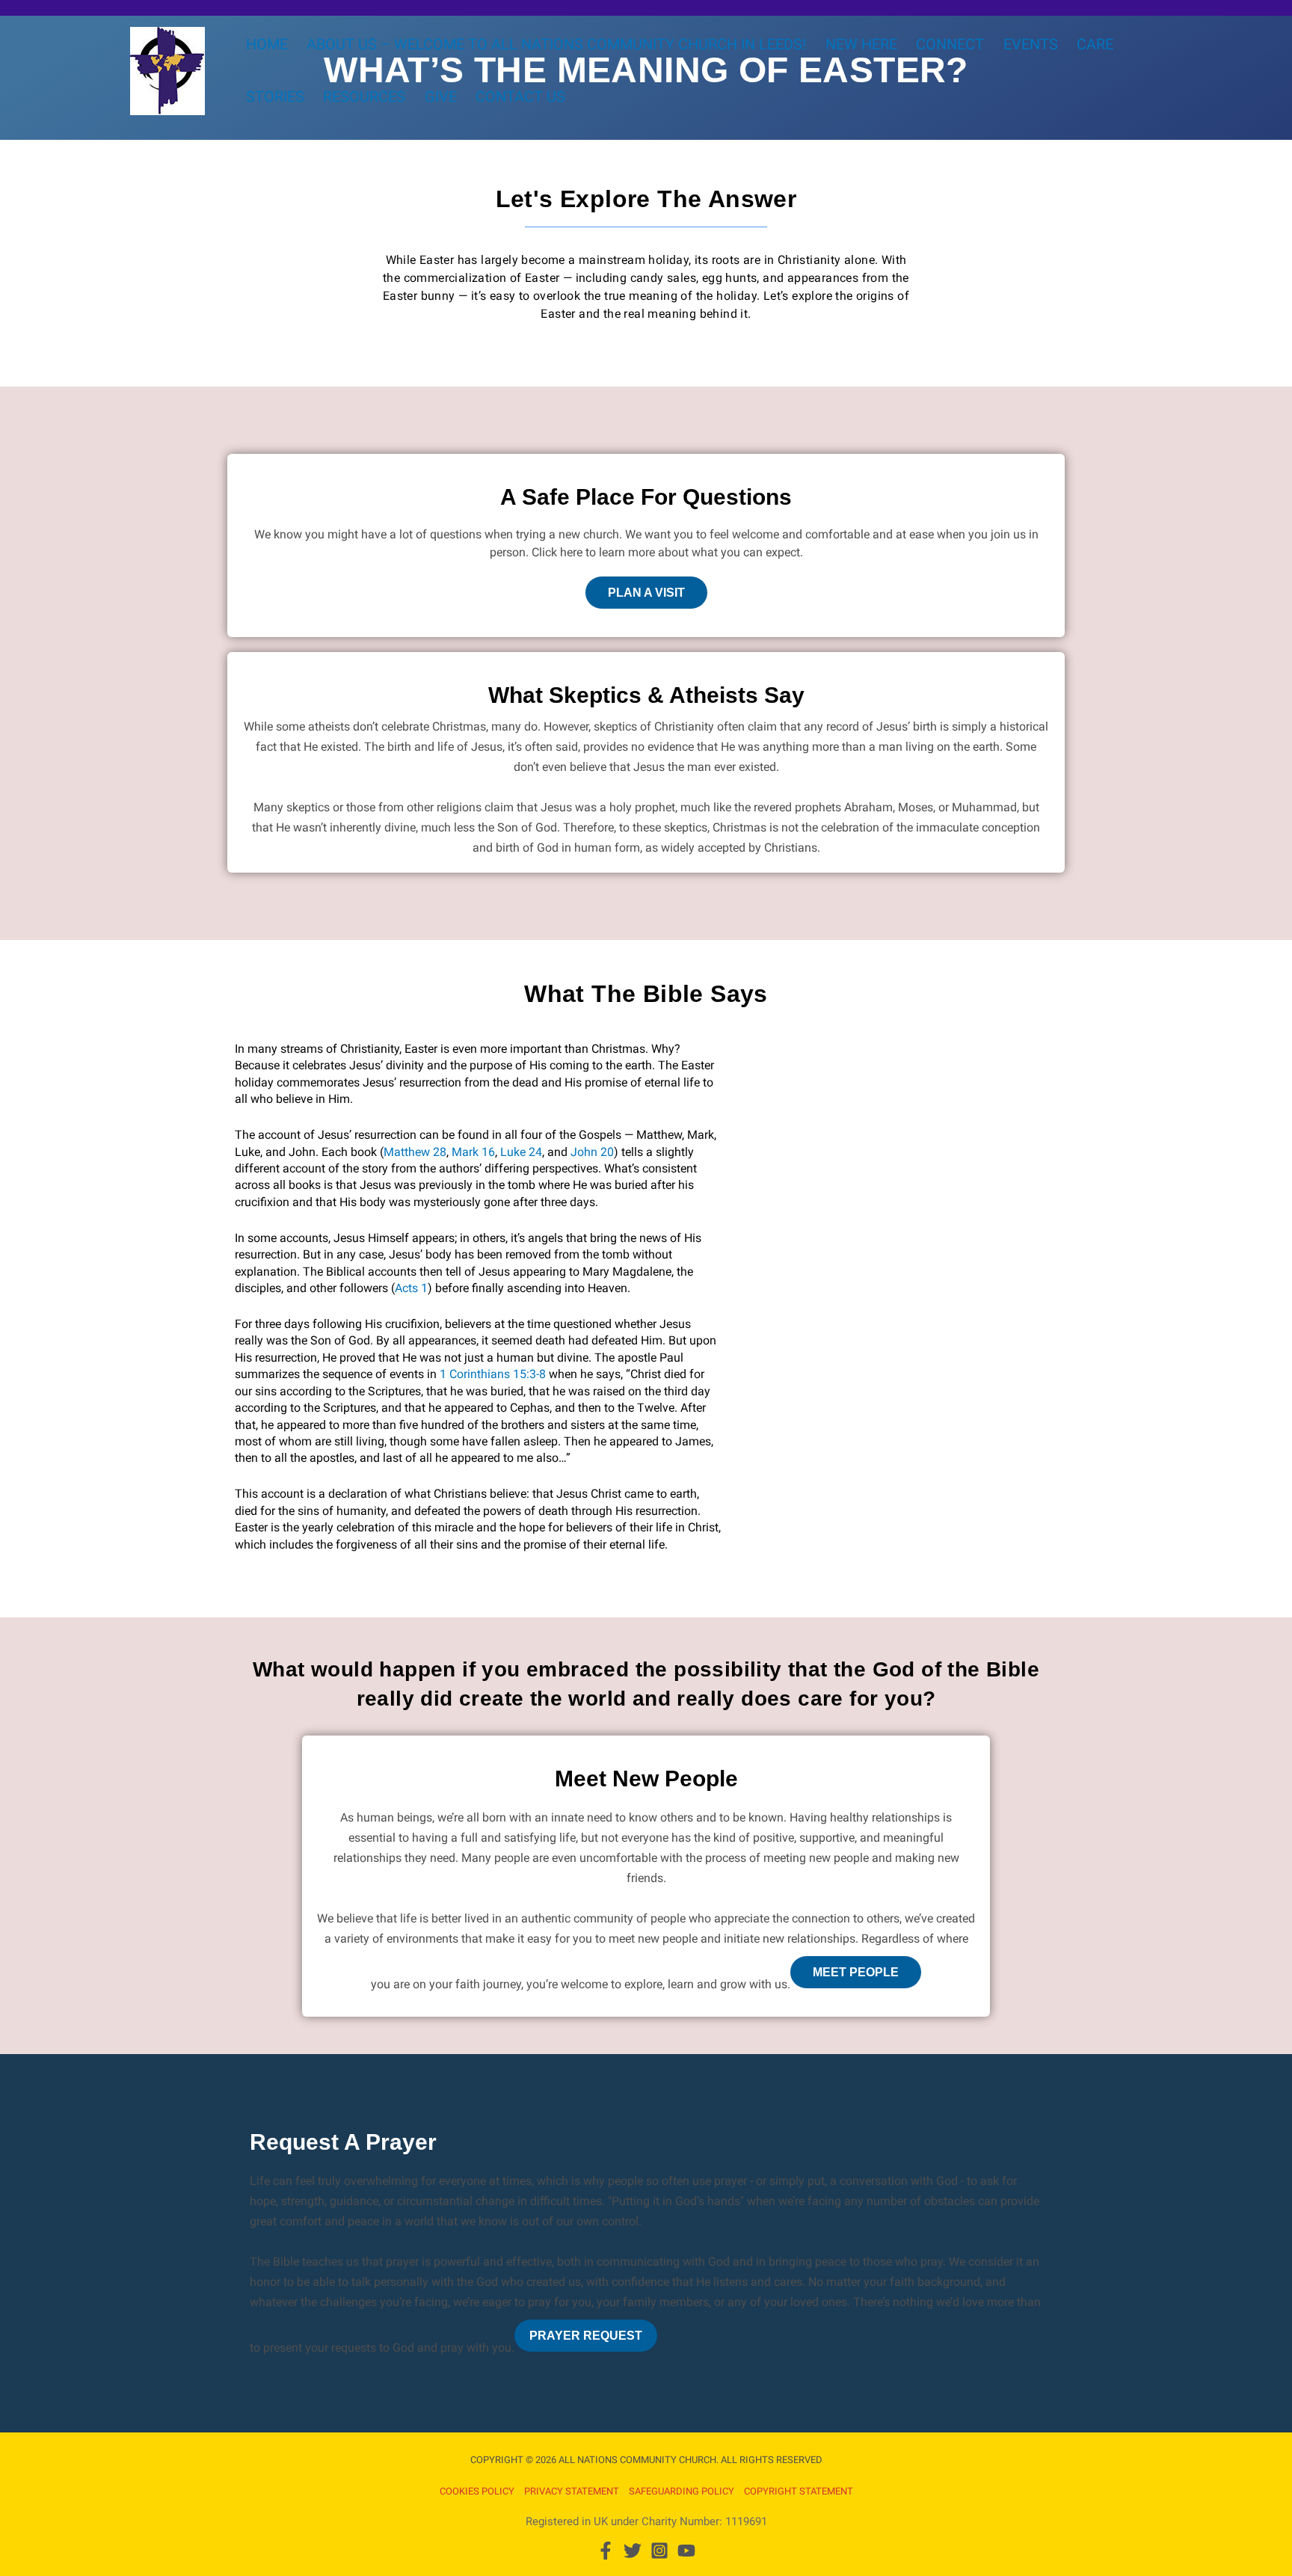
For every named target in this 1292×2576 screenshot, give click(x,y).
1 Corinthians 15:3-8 (493, 1374)
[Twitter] (633, 2551)
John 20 (592, 1152)
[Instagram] (659, 2551)
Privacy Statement (572, 2491)
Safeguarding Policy (682, 2491)
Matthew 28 (415, 1152)
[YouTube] (686, 2551)
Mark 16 (473, 1152)
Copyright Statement (799, 2491)
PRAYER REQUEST (586, 2336)
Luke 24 (521, 1152)
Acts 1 (411, 1288)
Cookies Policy (477, 2491)
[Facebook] (606, 2551)
